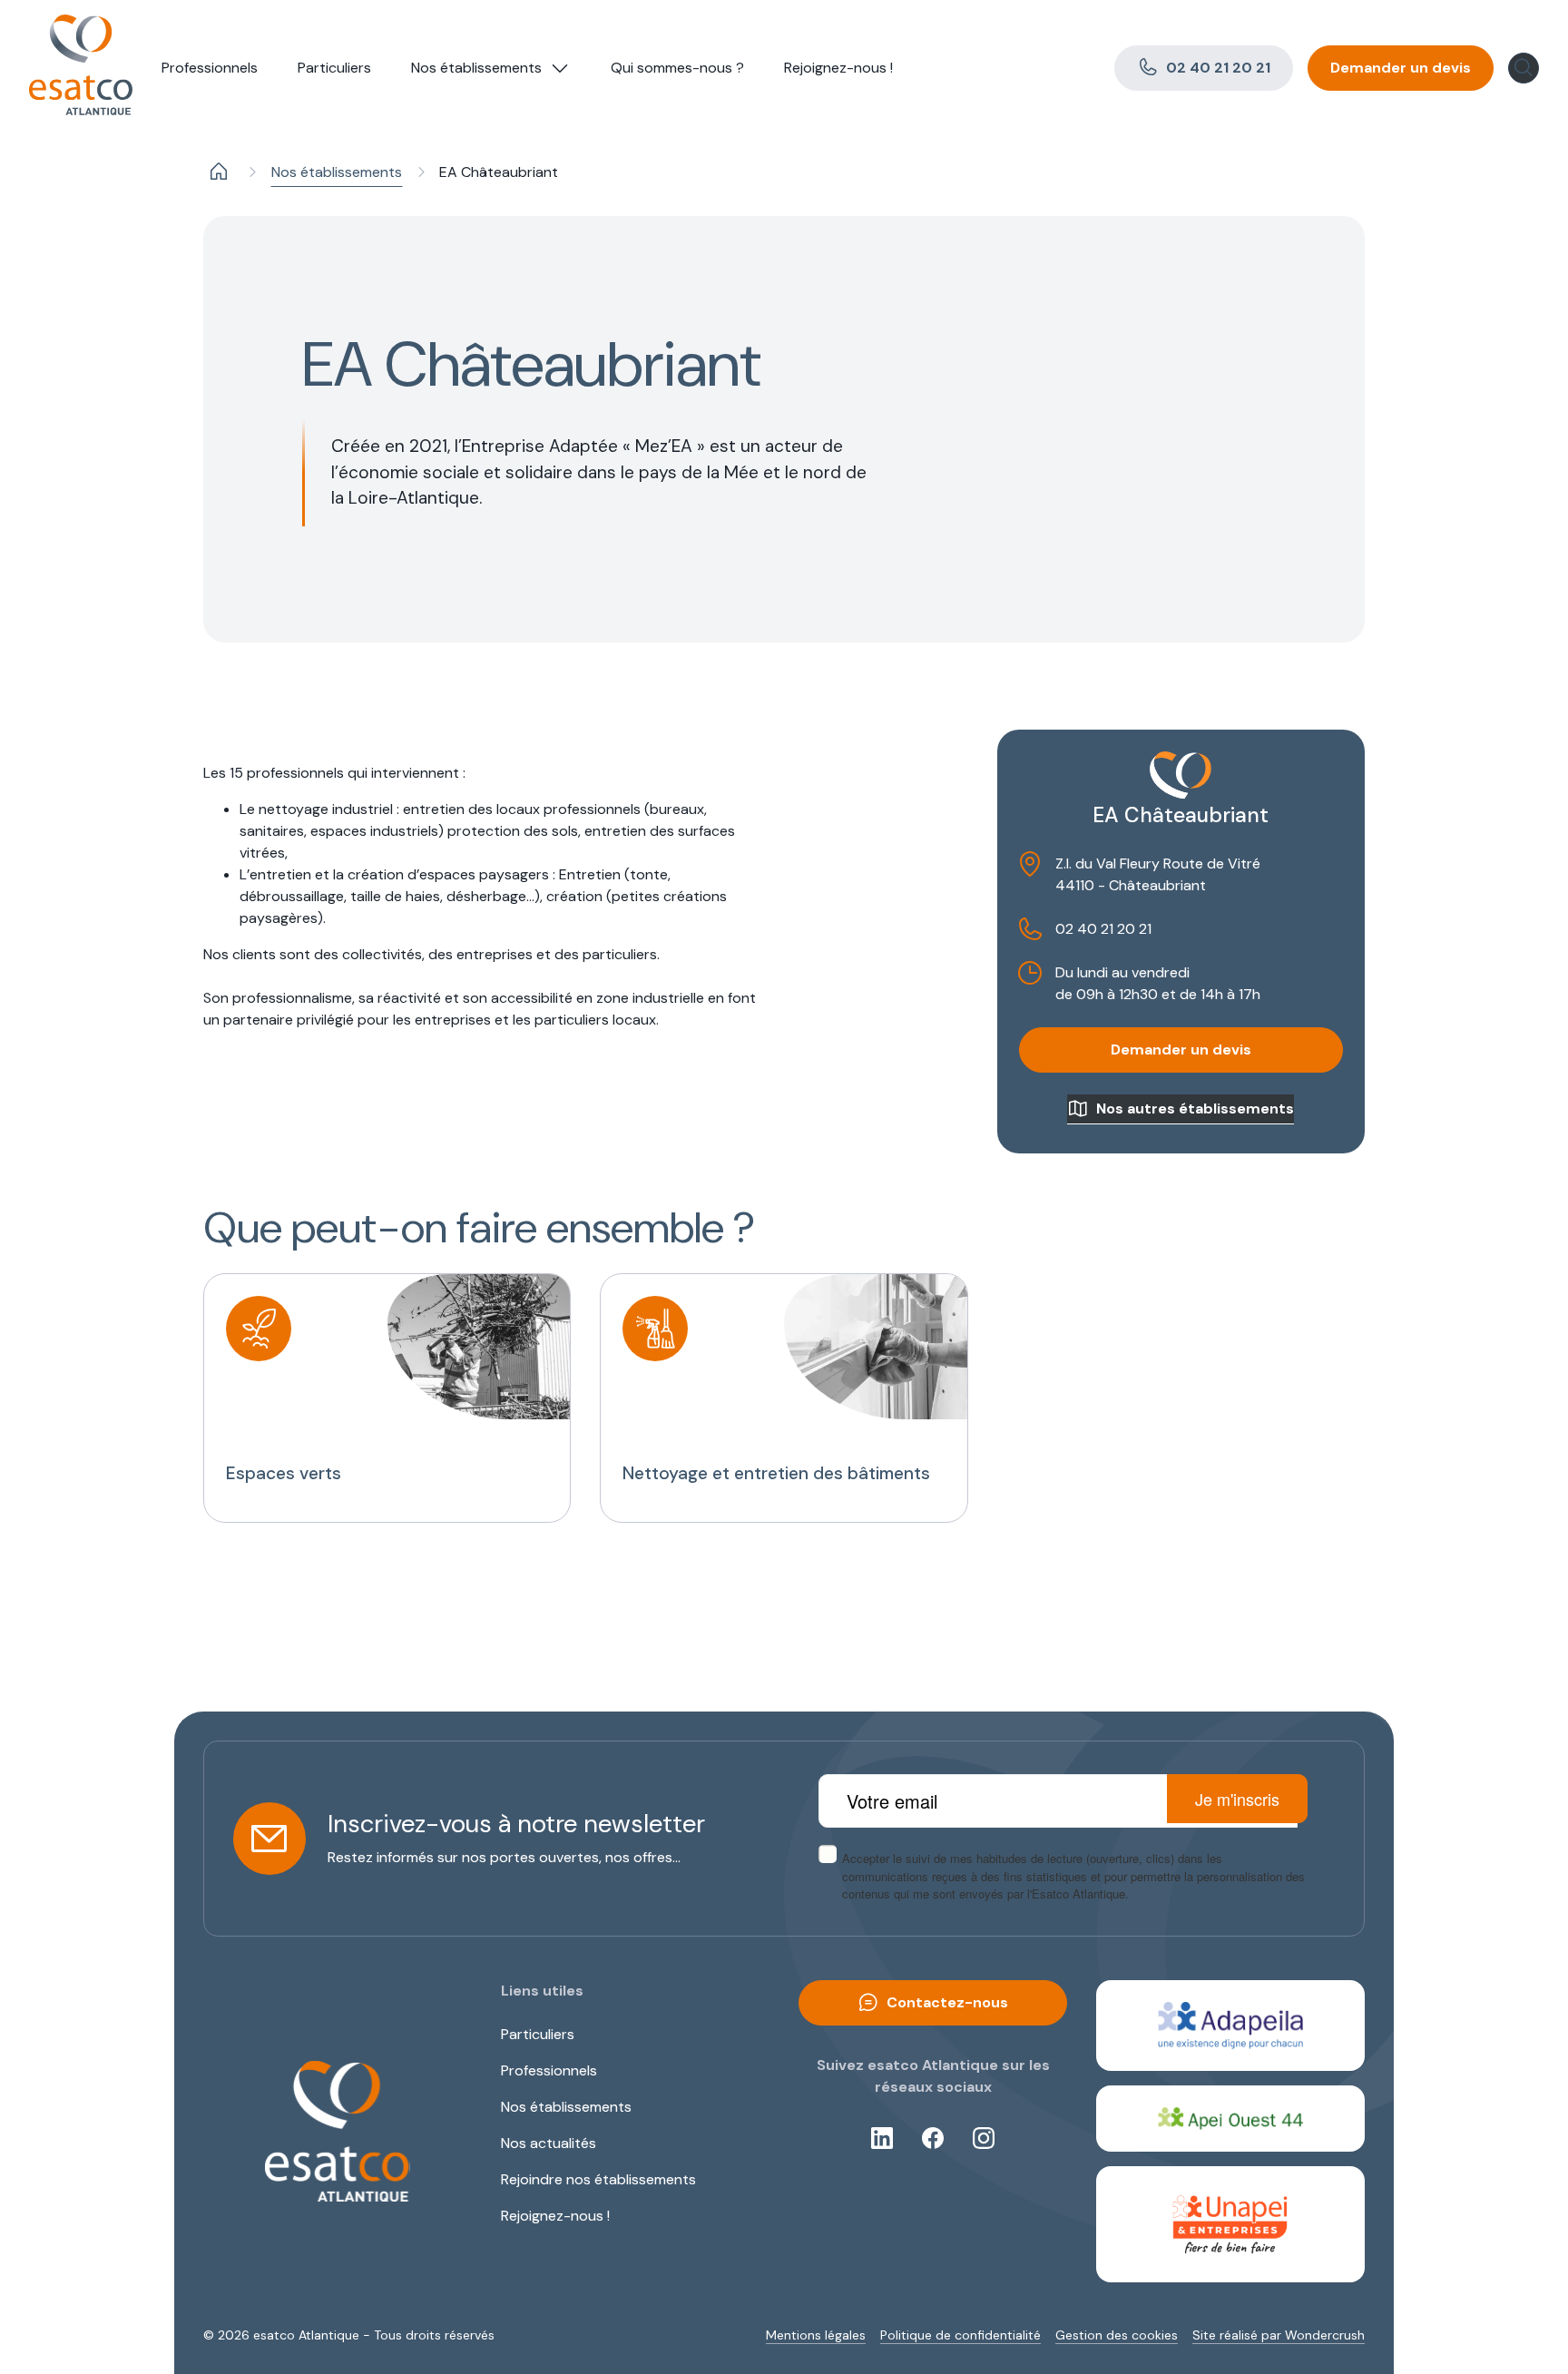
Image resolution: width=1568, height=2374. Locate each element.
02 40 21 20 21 (1218, 68)
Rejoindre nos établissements (598, 2179)
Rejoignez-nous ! (838, 68)
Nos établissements (476, 68)
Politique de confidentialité (960, 2335)
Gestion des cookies (1117, 2335)
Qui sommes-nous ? (677, 68)
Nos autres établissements (1195, 1109)
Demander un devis (1401, 68)
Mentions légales (816, 2335)
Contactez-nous (947, 2002)
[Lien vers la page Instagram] (984, 2138)
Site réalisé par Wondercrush (1279, 2335)
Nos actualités (549, 2143)
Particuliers (334, 68)
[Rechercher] (1524, 68)
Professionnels (210, 68)
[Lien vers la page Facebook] (933, 2138)
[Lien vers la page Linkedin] (882, 2138)
